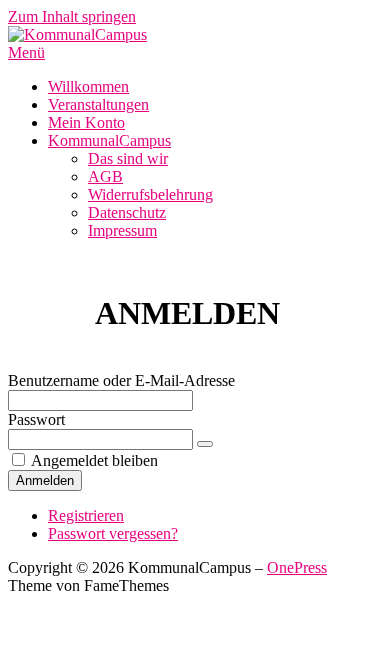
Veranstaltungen (98, 104)
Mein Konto (86, 122)
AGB (105, 176)
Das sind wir (128, 158)
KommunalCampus (109, 140)
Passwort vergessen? (113, 533)
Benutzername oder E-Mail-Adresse (121, 380)
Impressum (122, 230)
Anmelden (45, 480)
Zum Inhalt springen (72, 16)
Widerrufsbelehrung (150, 194)
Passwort (36, 419)
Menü (26, 52)
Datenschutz (127, 212)
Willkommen (88, 86)
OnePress (297, 567)
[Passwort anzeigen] (205, 444)
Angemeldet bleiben (94, 460)
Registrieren (86, 515)
